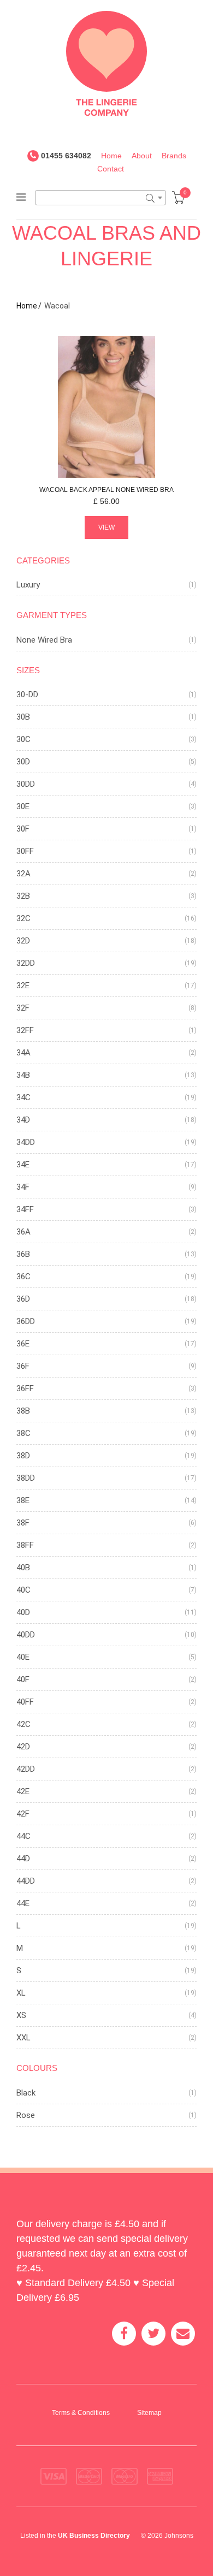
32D (23, 941)
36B (23, 1254)
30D (23, 762)
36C (23, 1277)
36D (23, 1299)
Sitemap (149, 2413)
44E (23, 1903)
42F (23, 1814)
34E (23, 1165)
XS (21, 2015)
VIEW (106, 527)
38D (23, 1456)
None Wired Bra (44, 640)
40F (23, 1679)
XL (21, 1993)
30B (23, 717)
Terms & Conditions (81, 2413)
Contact (111, 169)
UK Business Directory (94, 2536)
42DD (26, 1769)
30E (23, 806)
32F (23, 1008)
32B (23, 896)
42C (23, 1724)
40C (23, 1590)
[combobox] (100, 198)
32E (23, 986)
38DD (26, 1478)
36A (23, 1232)
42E (23, 1791)
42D (23, 1747)
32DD (26, 963)
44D (23, 1859)
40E (23, 1657)
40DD (26, 1635)
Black (26, 2093)
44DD (26, 1881)
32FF (25, 1030)
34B (23, 1075)
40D (23, 1612)
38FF (25, 1545)
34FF (25, 1209)
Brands (174, 156)
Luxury (28, 585)
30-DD (27, 695)
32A (23, 874)
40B (23, 1568)
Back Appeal (106, 490)
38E (23, 1500)
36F (23, 1366)
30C (23, 739)
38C (23, 1433)
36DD (26, 1321)
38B (23, 1411)
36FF (25, 1388)
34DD (26, 1142)
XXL (23, 2038)
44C (23, 1836)
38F (23, 1523)
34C (23, 1097)
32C (23, 918)
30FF (25, 851)
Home (111, 156)
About (142, 156)
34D (23, 1120)
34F (23, 1187)
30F (23, 829)
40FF (25, 1702)
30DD (26, 784)
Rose (26, 2115)
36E (23, 1344)
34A (23, 1053)
